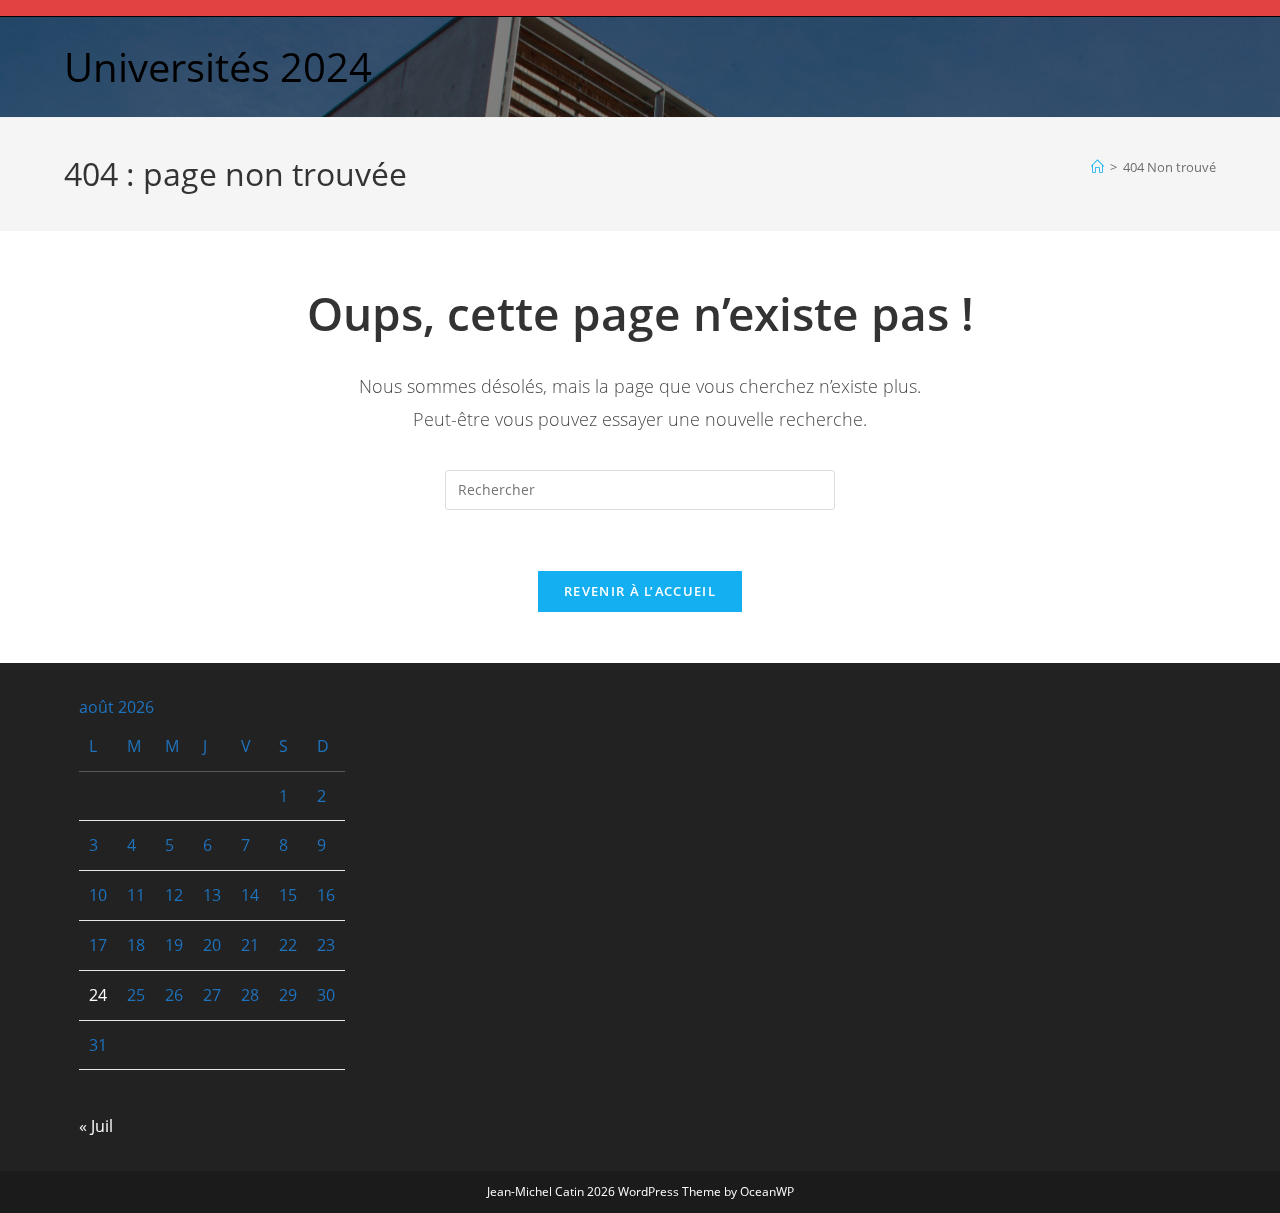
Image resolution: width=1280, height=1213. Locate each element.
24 (98, 995)
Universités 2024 (218, 66)
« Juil (96, 1126)
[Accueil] (1097, 167)
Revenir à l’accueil (640, 591)
